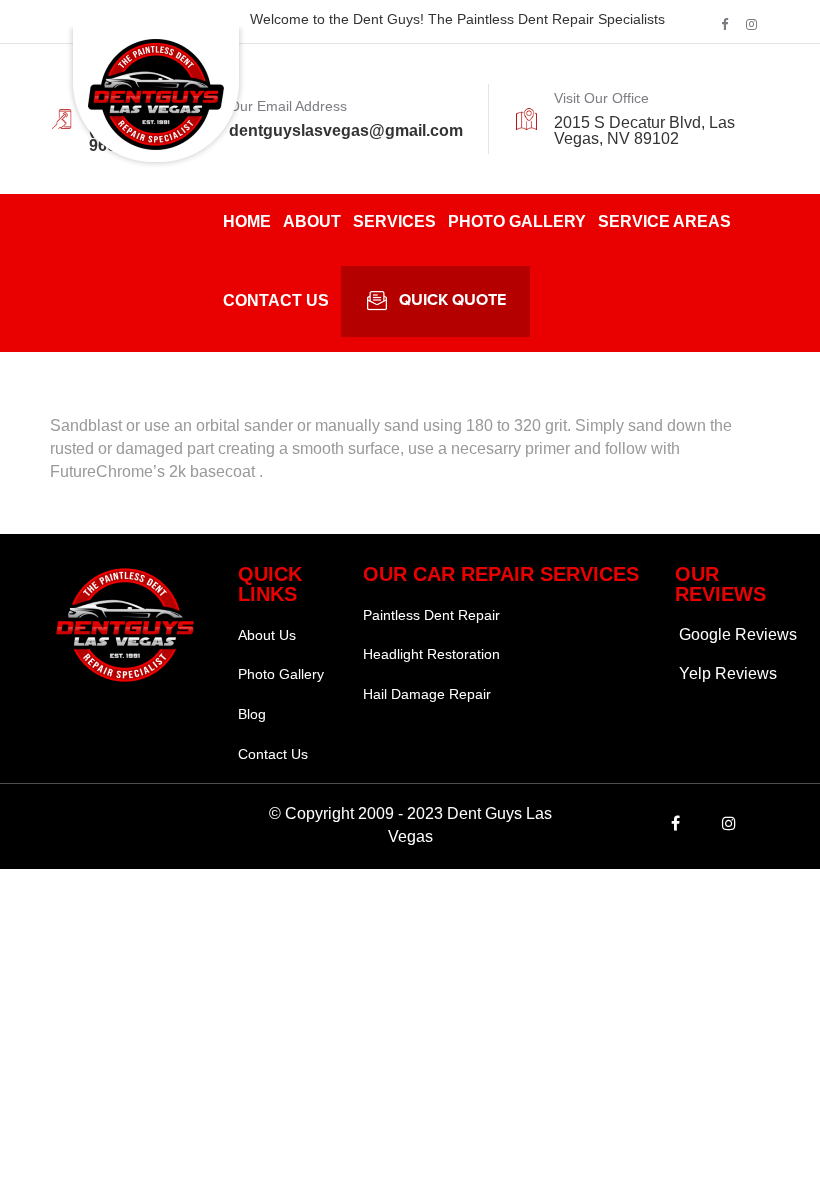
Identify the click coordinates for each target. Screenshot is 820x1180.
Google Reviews (738, 634)
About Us (267, 635)
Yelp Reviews (728, 673)
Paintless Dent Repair (431, 615)
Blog (252, 714)
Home (247, 221)
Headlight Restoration (431, 654)
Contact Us (276, 300)
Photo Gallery (517, 221)
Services (394, 221)
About (312, 221)
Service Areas (664, 221)
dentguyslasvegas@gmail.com (346, 130)
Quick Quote (452, 300)
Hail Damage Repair (427, 694)
